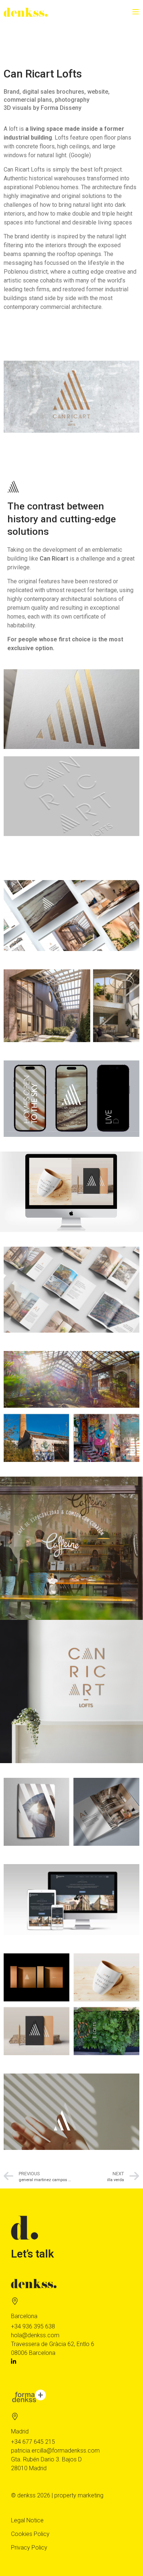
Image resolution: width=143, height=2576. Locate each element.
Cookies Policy (30, 2534)
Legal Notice (27, 2520)
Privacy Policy (29, 2548)
